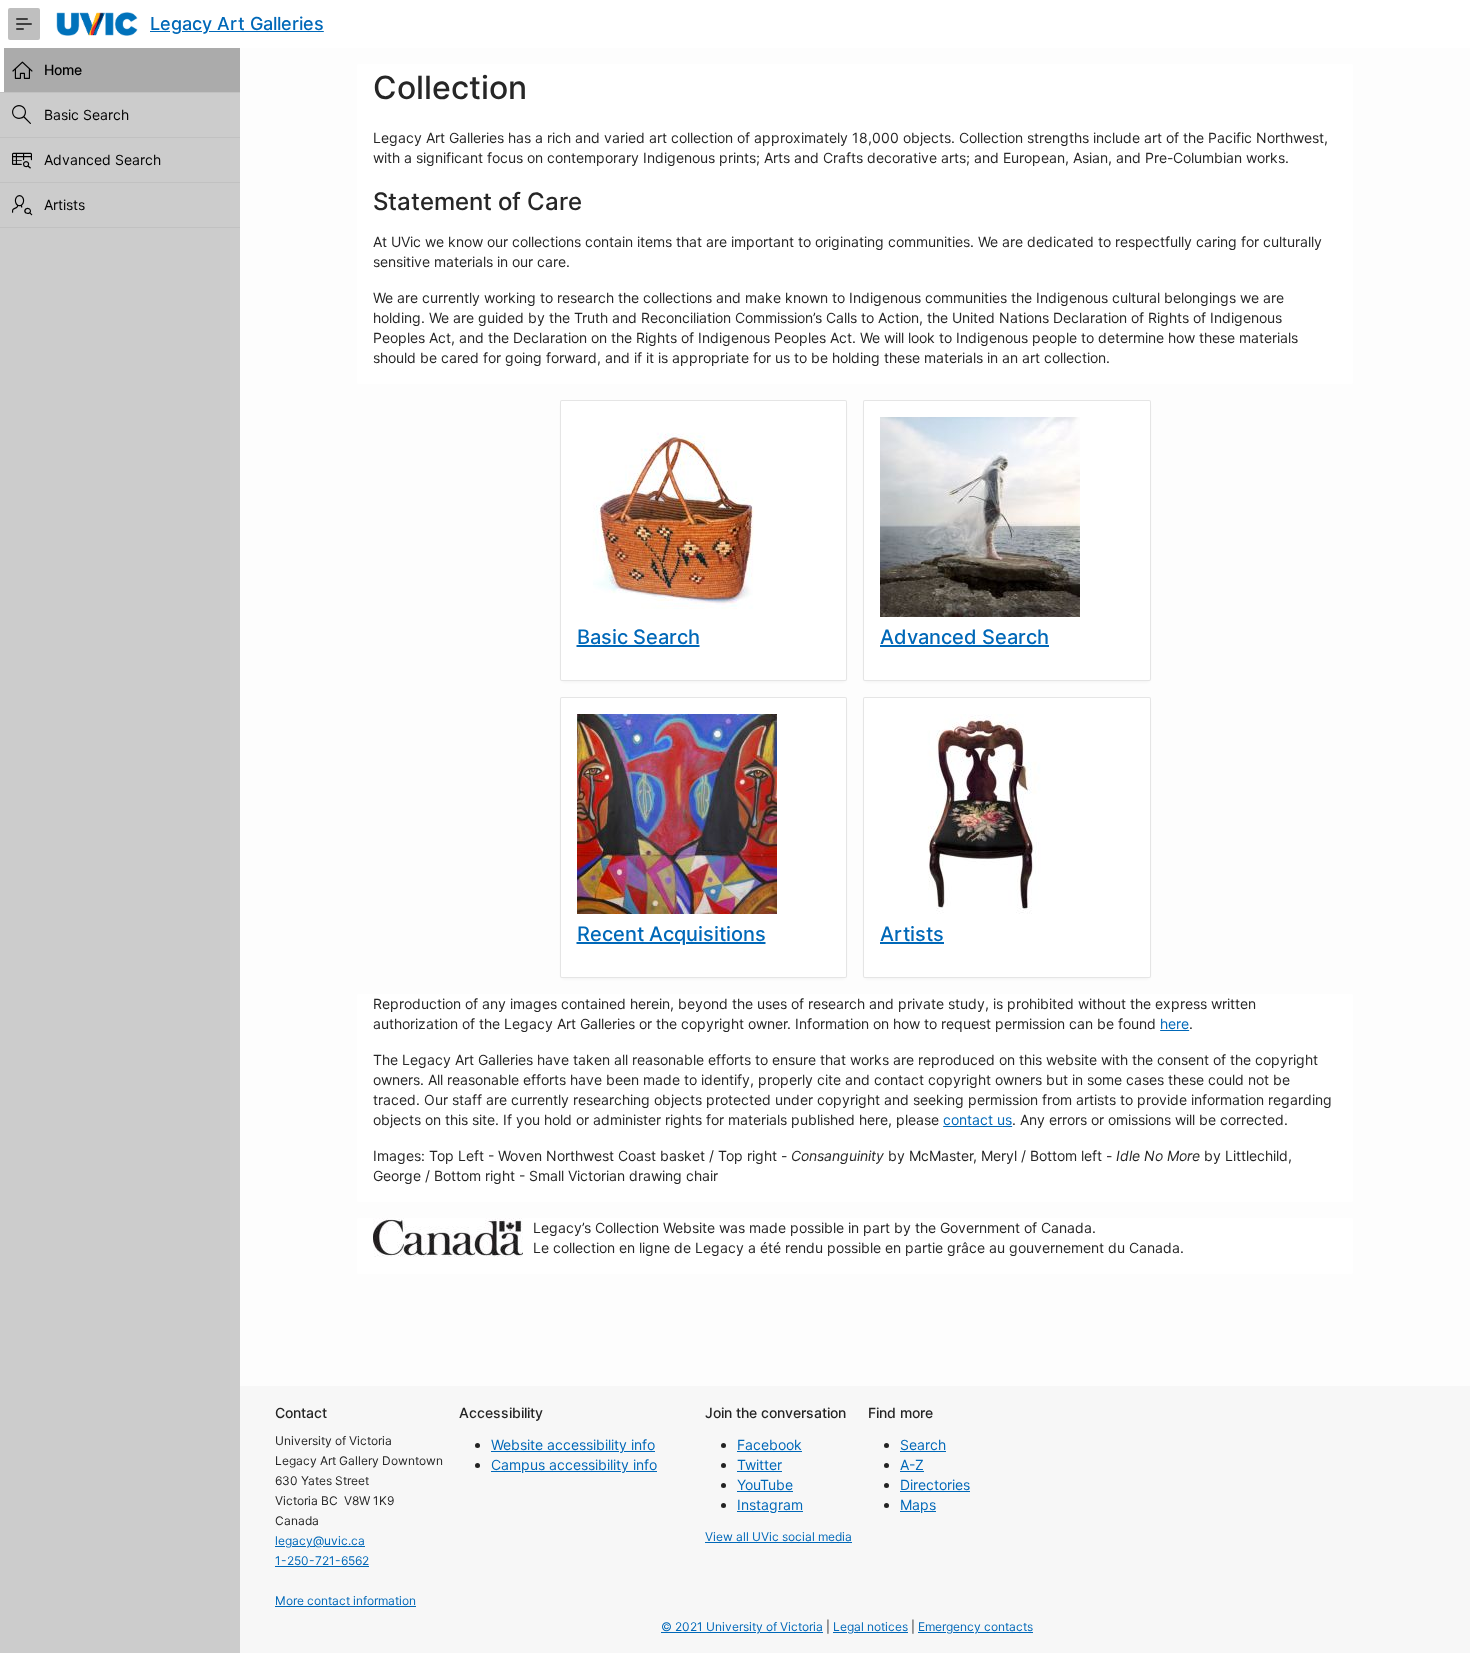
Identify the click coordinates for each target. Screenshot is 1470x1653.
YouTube (765, 1484)
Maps (918, 1504)
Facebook (769, 1444)
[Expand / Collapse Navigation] (24, 24)
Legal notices (870, 1626)
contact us (977, 1119)
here (1174, 1023)
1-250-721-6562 (322, 1560)
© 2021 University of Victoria (742, 1626)
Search (923, 1444)
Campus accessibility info (574, 1464)
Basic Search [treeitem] (86, 114)
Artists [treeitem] (64, 204)
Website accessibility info (573, 1444)
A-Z (912, 1464)
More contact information (345, 1600)
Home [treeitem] (63, 69)
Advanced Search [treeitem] (102, 159)
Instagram (770, 1504)
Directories (935, 1484)
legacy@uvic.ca (320, 1540)
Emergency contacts (975, 1626)
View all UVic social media (778, 1536)
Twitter (759, 1464)
